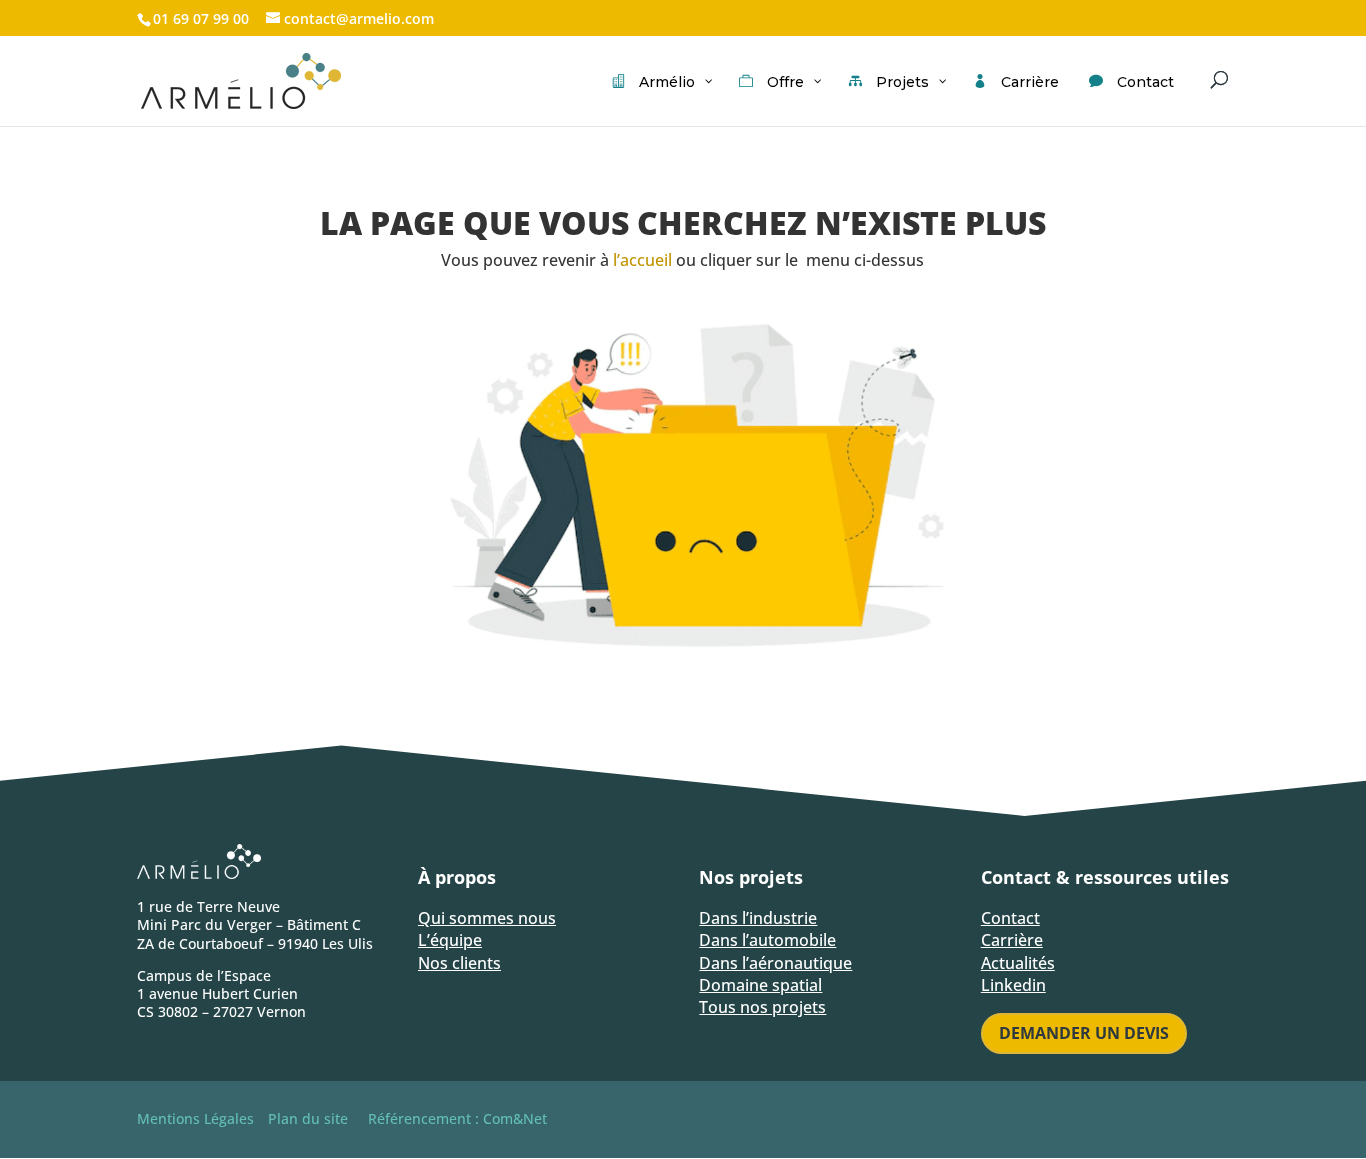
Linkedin (1013, 985)
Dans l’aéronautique (775, 963)
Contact (1010, 918)
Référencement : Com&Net (457, 1118)
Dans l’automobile (767, 940)
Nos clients (459, 963)
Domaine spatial (760, 985)
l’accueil (642, 260)
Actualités (1018, 963)
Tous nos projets (762, 1007)
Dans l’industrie (758, 918)
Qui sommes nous (487, 918)
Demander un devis (1084, 1033)
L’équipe (450, 940)
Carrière (1012, 940)
